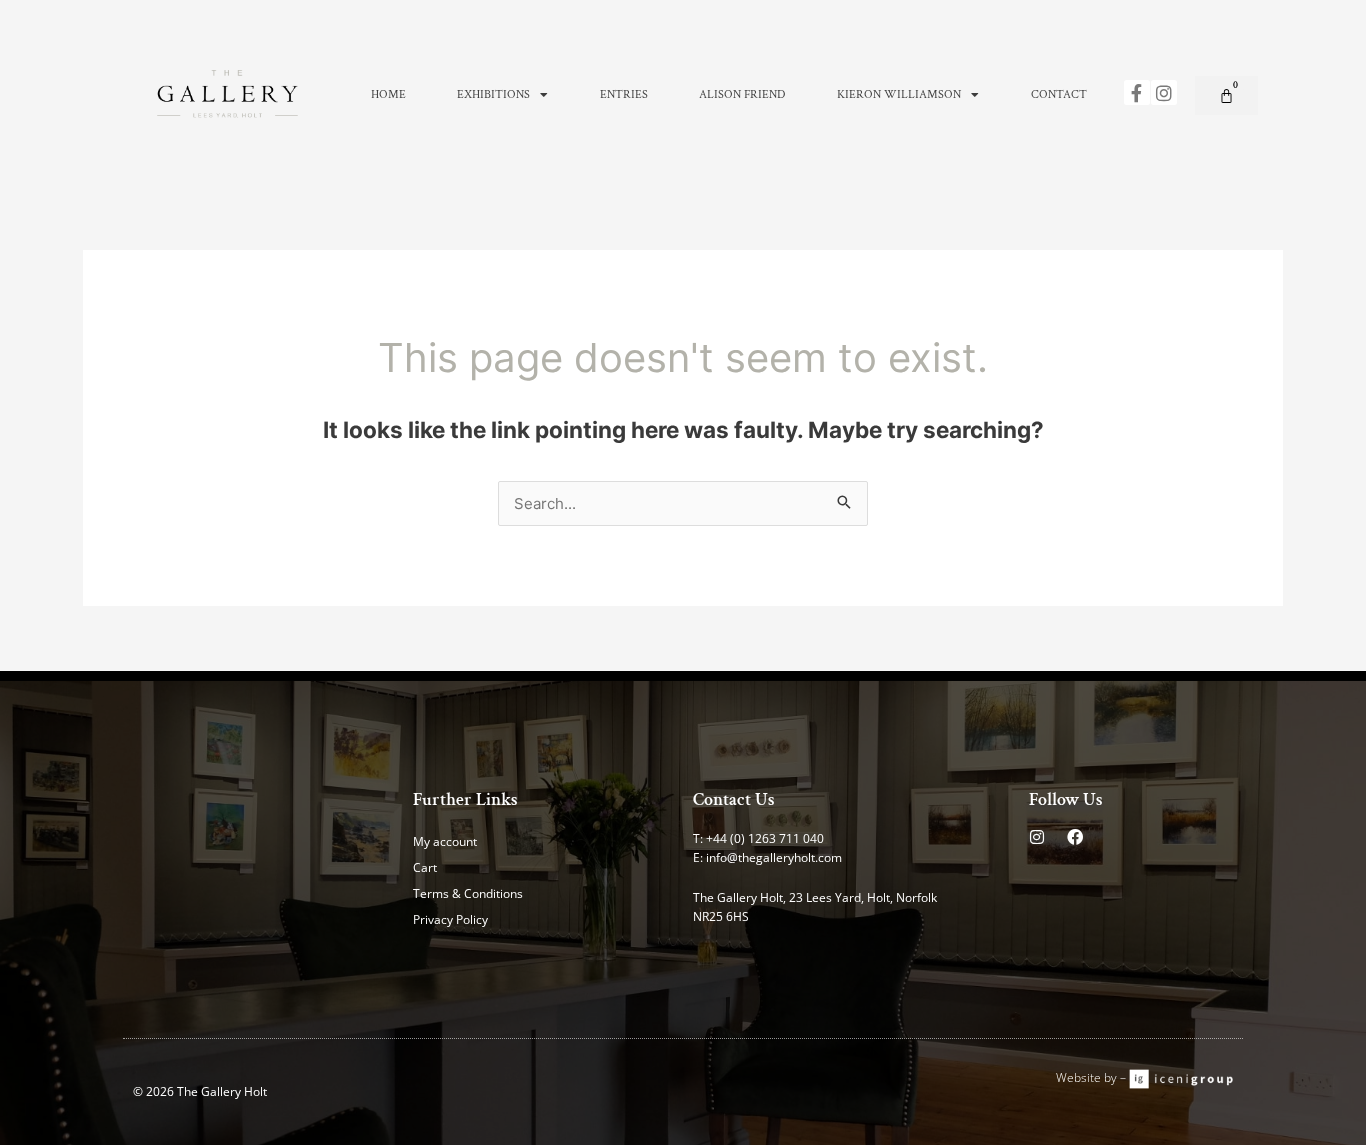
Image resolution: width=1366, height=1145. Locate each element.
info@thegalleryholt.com (774, 857)
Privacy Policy (450, 919)
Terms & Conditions (468, 893)
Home (388, 94)
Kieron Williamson (899, 94)
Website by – (1092, 1077)
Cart (425, 867)
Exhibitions (493, 94)
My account (445, 841)
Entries (624, 94)
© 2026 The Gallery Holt (200, 1091)
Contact (1059, 94)
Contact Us (734, 799)
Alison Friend (742, 94)
